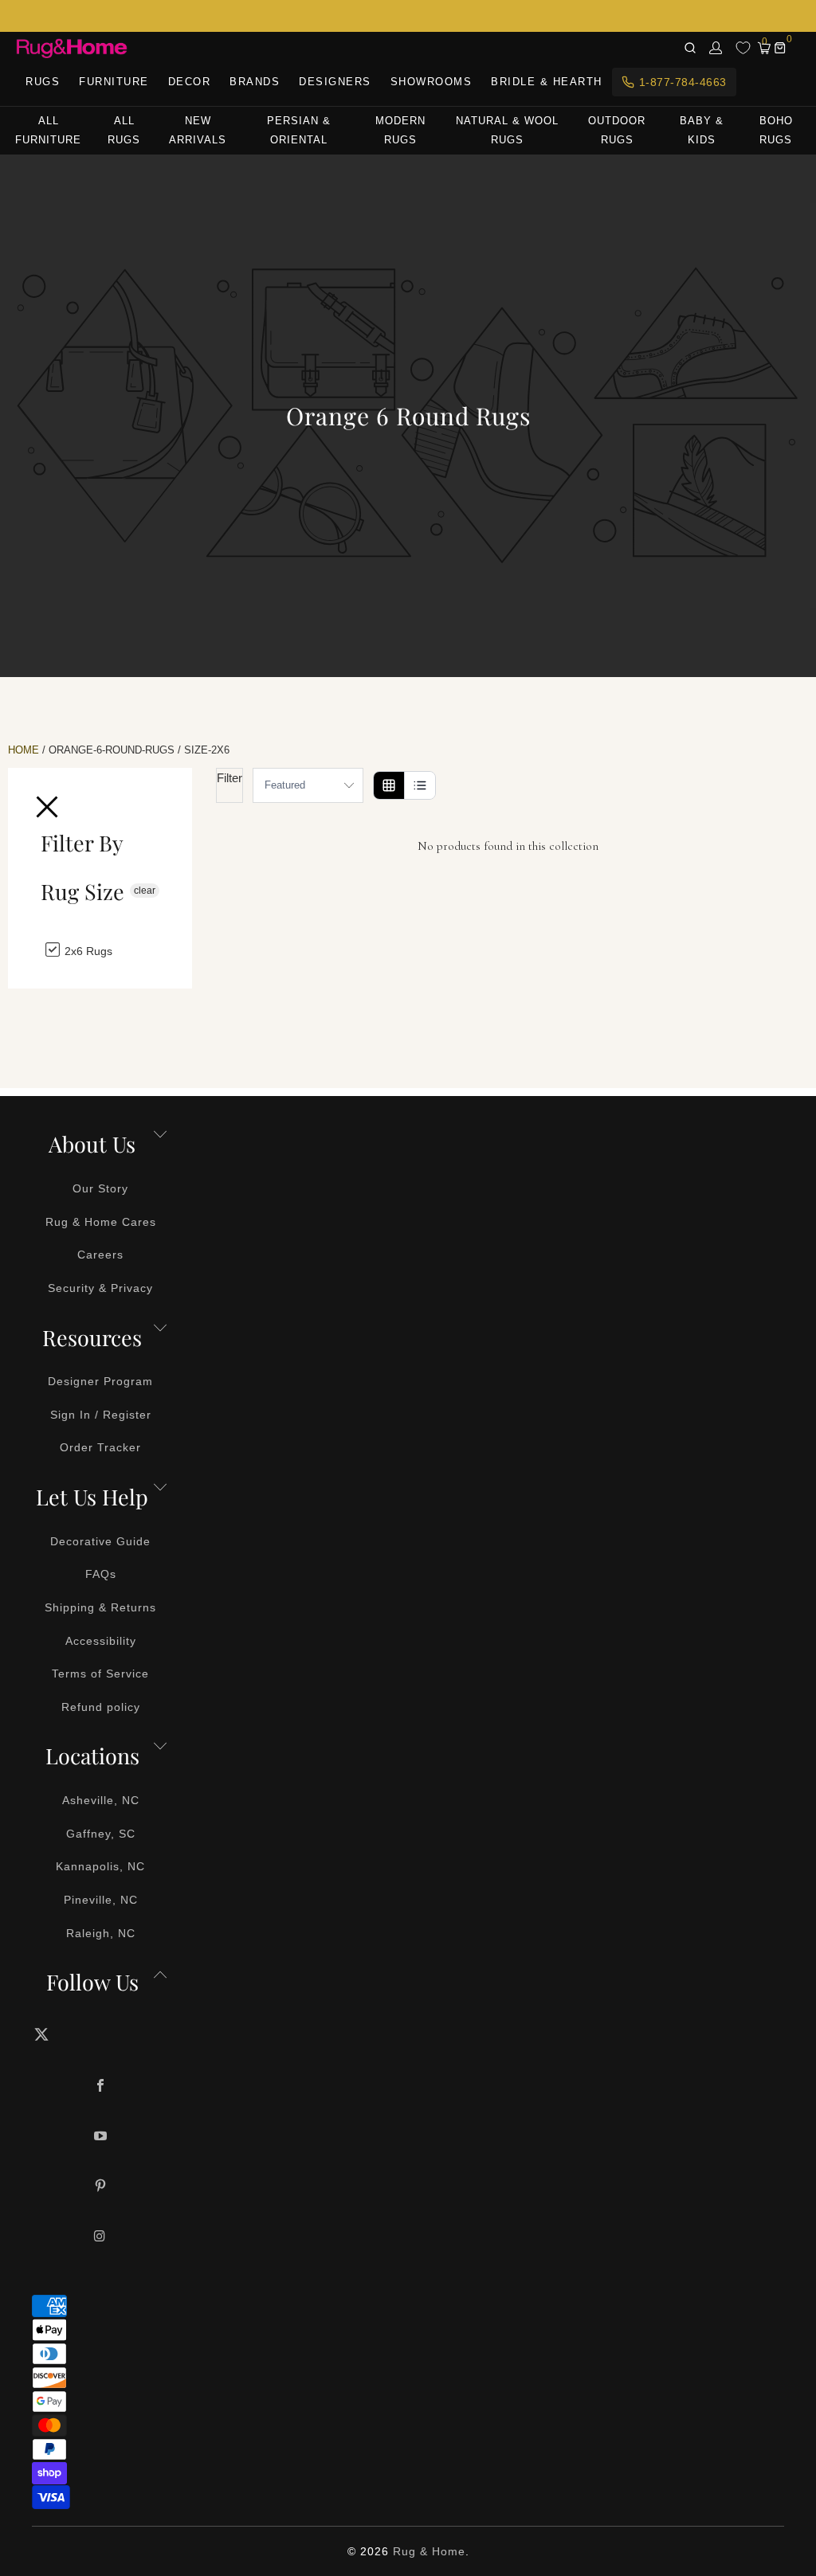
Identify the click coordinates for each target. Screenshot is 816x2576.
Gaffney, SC (101, 1834)
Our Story (100, 1188)
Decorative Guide (100, 1541)
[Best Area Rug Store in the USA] (72, 48)
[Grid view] (389, 785)
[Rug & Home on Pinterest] (101, 2187)
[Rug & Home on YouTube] (101, 2137)
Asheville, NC (101, 1800)
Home (24, 750)
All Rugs (124, 130)
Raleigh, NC (101, 1933)
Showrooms (432, 82)
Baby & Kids (702, 130)
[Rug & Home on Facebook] (101, 2087)
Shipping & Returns (100, 1607)
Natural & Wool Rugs (507, 130)
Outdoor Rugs (617, 130)
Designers (335, 82)
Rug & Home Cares (101, 1222)
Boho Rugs (776, 130)
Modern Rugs (400, 130)
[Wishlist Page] (743, 48)
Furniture (114, 82)
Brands (255, 82)
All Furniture (48, 130)
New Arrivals (198, 130)
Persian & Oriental (299, 130)
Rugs (43, 82)
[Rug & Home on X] (101, 2034)
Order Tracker (100, 1447)
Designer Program (100, 1381)
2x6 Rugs (87, 950)
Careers (100, 1255)
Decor (190, 82)
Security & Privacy (100, 1288)
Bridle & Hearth (547, 82)
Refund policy (101, 1707)
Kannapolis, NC (100, 1866)
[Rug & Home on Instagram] (101, 2237)
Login (716, 48)
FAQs (101, 1574)
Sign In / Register (101, 1415)
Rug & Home (429, 2551)
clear (145, 891)
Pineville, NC (101, 1900)
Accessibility (101, 1641)
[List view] (420, 785)
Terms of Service (100, 1674)
